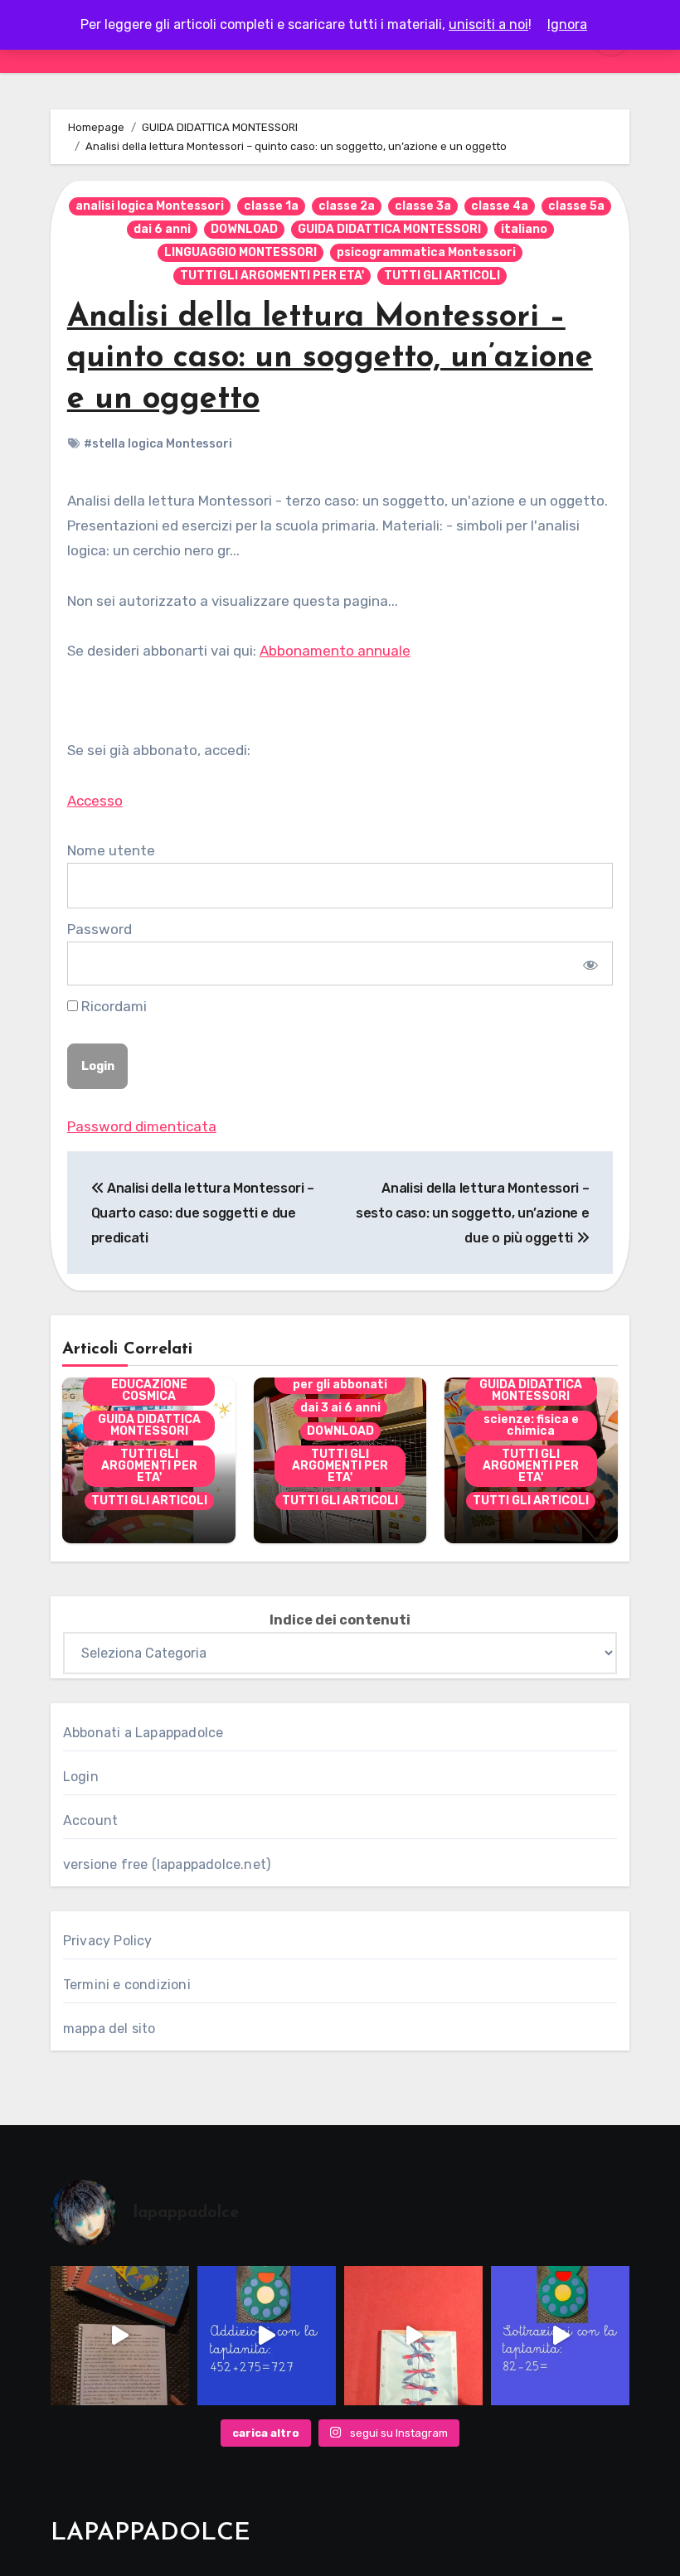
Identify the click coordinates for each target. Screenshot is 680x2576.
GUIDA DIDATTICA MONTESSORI (389, 229)
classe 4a (500, 206)
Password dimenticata (142, 1126)
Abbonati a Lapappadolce (143, 1733)
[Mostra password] (589, 963)
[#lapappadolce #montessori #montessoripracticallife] (413, 2335)
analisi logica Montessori (150, 206)
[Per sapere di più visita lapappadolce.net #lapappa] (267, 2335)
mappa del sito (109, 2029)
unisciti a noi (488, 24)
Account (90, 1821)
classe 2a (347, 206)
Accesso (95, 801)
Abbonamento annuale (335, 651)
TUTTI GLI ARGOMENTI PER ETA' (272, 276)
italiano (524, 229)
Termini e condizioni (127, 1985)
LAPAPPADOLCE (151, 2533)
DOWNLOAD (244, 229)
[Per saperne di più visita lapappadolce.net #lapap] (560, 2335)
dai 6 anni (162, 229)
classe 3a (423, 206)
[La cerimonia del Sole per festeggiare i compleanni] (120, 2335)
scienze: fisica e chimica (531, 1425)
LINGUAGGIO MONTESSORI (240, 252)
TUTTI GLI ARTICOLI (442, 276)
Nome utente (111, 850)
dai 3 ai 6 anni (340, 1408)
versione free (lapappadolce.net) (167, 1864)
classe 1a (271, 206)
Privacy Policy (108, 1941)
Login (81, 1777)
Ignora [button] (567, 24)
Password (100, 929)
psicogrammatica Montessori (426, 252)
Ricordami (112, 1006)
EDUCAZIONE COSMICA (149, 1390)
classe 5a (576, 206)
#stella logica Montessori (158, 444)
